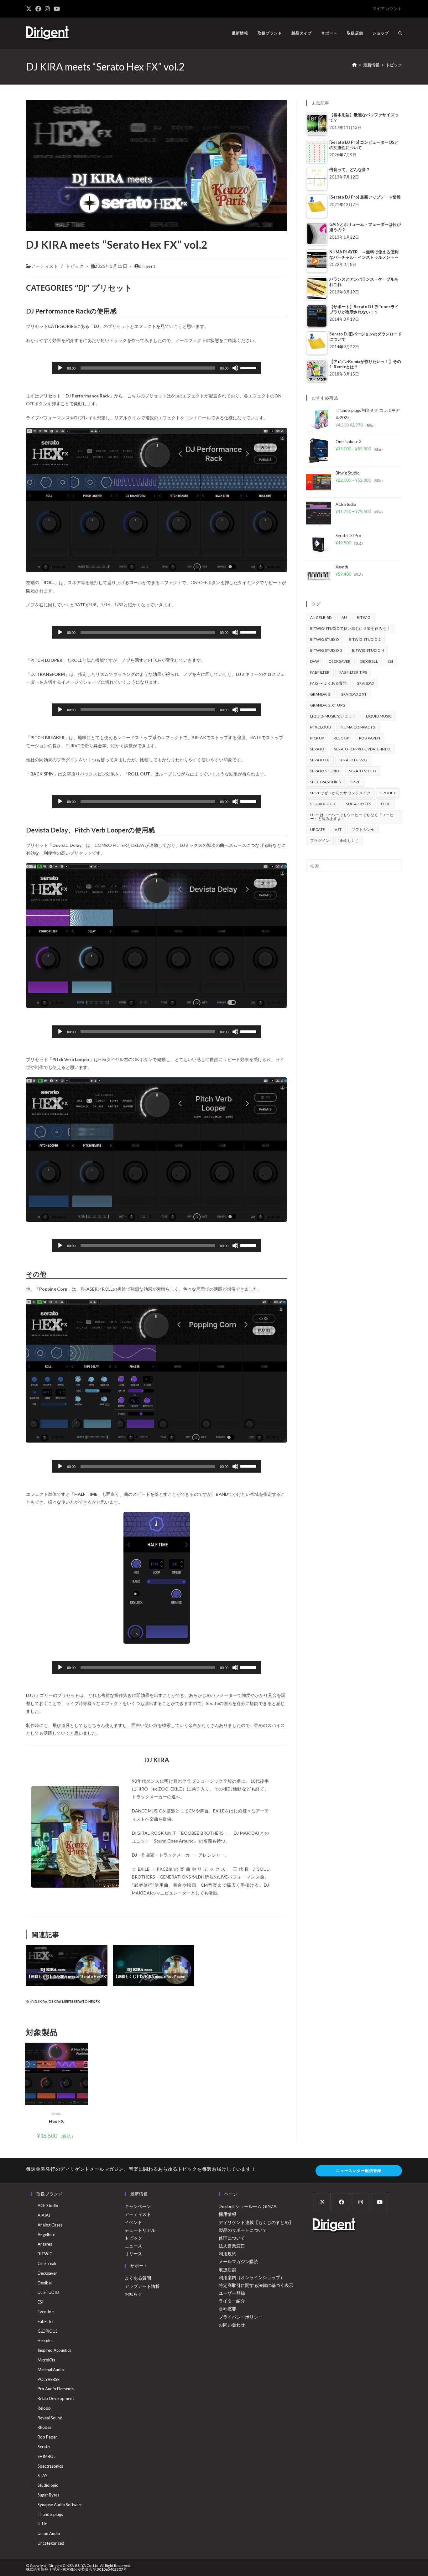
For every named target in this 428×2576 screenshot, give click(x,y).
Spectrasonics (325, 782)
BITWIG (363, 617)
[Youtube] (380, 2202)
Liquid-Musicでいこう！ (333, 716)
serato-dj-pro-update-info (362, 749)
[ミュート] (235, 368)
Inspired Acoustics (54, 2350)
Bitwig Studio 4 (368, 650)
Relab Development (56, 2398)
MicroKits (46, 2360)
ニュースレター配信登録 (359, 2171)
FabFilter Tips (353, 672)
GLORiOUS (48, 2331)
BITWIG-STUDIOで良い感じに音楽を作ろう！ (350, 628)
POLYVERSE (49, 2379)
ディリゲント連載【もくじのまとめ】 (256, 2222)
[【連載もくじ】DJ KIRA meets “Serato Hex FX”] (67, 1965)
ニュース (133, 2246)
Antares (45, 2244)
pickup (317, 738)
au (344, 617)
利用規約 (227, 2254)
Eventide (46, 2312)
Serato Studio (325, 771)
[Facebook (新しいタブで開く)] (38, 9)
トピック (394, 65)
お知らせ (133, 2294)
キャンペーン (138, 2206)
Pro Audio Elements (56, 2389)
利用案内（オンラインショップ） (252, 2277)
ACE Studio (48, 2205)
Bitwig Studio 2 (365, 639)
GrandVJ (365, 683)
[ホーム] (355, 65)
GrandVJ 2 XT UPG (328, 705)
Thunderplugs (50, 2514)
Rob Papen (370, 738)
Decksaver (340, 661)
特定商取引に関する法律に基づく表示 (256, 2285)
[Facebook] (341, 2202)
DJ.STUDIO (48, 2292)
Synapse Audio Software (60, 2505)
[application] (156, 368)
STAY (42, 2475)
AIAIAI (44, 2215)
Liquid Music (379, 716)
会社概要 (227, 2309)
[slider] (249, 367)
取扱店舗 (227, 2270)
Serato (56, 2113)
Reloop (341, 738)
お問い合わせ (232, 2325)
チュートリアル (140, 2230)
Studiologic (323, 804)
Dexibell (369, 661)
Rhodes (44, 2427)
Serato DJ (320, 760)
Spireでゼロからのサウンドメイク (340, 793)
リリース (133, 2254)
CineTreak (47, 2263)
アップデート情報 (142, 2286)
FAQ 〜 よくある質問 (329, 683)
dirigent (147, 266)
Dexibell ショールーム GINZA (248, 2206)
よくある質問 (138, 2278)
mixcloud (321, 727)
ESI (390, 661)
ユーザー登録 (232, 2293)
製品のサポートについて (243, 2230)
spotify (388, 793)
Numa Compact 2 (358, 727)
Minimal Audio (51, 2370)
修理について (232, 2238)
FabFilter (320, 672)
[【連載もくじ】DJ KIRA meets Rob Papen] (154, 1965)
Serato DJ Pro (353, 760)
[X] (322, 2202)
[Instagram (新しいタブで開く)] (47, 9)
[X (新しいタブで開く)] (30, 9)
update (318, 829)
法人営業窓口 (232, 2246)
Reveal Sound (50, 2418)
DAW (315, 661)
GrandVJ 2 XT (354, 694)
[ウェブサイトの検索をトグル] (400, 33)
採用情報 (227, 2214)
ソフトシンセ (363, 829)
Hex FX (56, 2121)
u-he (386, 804)
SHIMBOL (47, 2456)
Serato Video (363, 771)
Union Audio (49, 2533)
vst (338, 829)
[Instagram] (360, 2202)
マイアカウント (387, 8)
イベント (133, 2222)
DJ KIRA (41, 2001)
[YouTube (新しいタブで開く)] (57, 9)
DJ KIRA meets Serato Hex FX (74, 2001)
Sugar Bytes (358, 804)
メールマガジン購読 (238, 2261)
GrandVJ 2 (321, 694)
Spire (355, 782)
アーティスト (45, 266)
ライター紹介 (232, 2301)
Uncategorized (51, 2543)
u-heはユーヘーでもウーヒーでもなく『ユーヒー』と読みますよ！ (352, 817)
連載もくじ (349, 840)
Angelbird (321, 617)
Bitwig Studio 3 (326, 650)
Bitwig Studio (325, 639)
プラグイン (320, 840)
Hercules (45, 2340)
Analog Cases (50, 2225)
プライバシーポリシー (241, 2317)
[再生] (60, 368)
